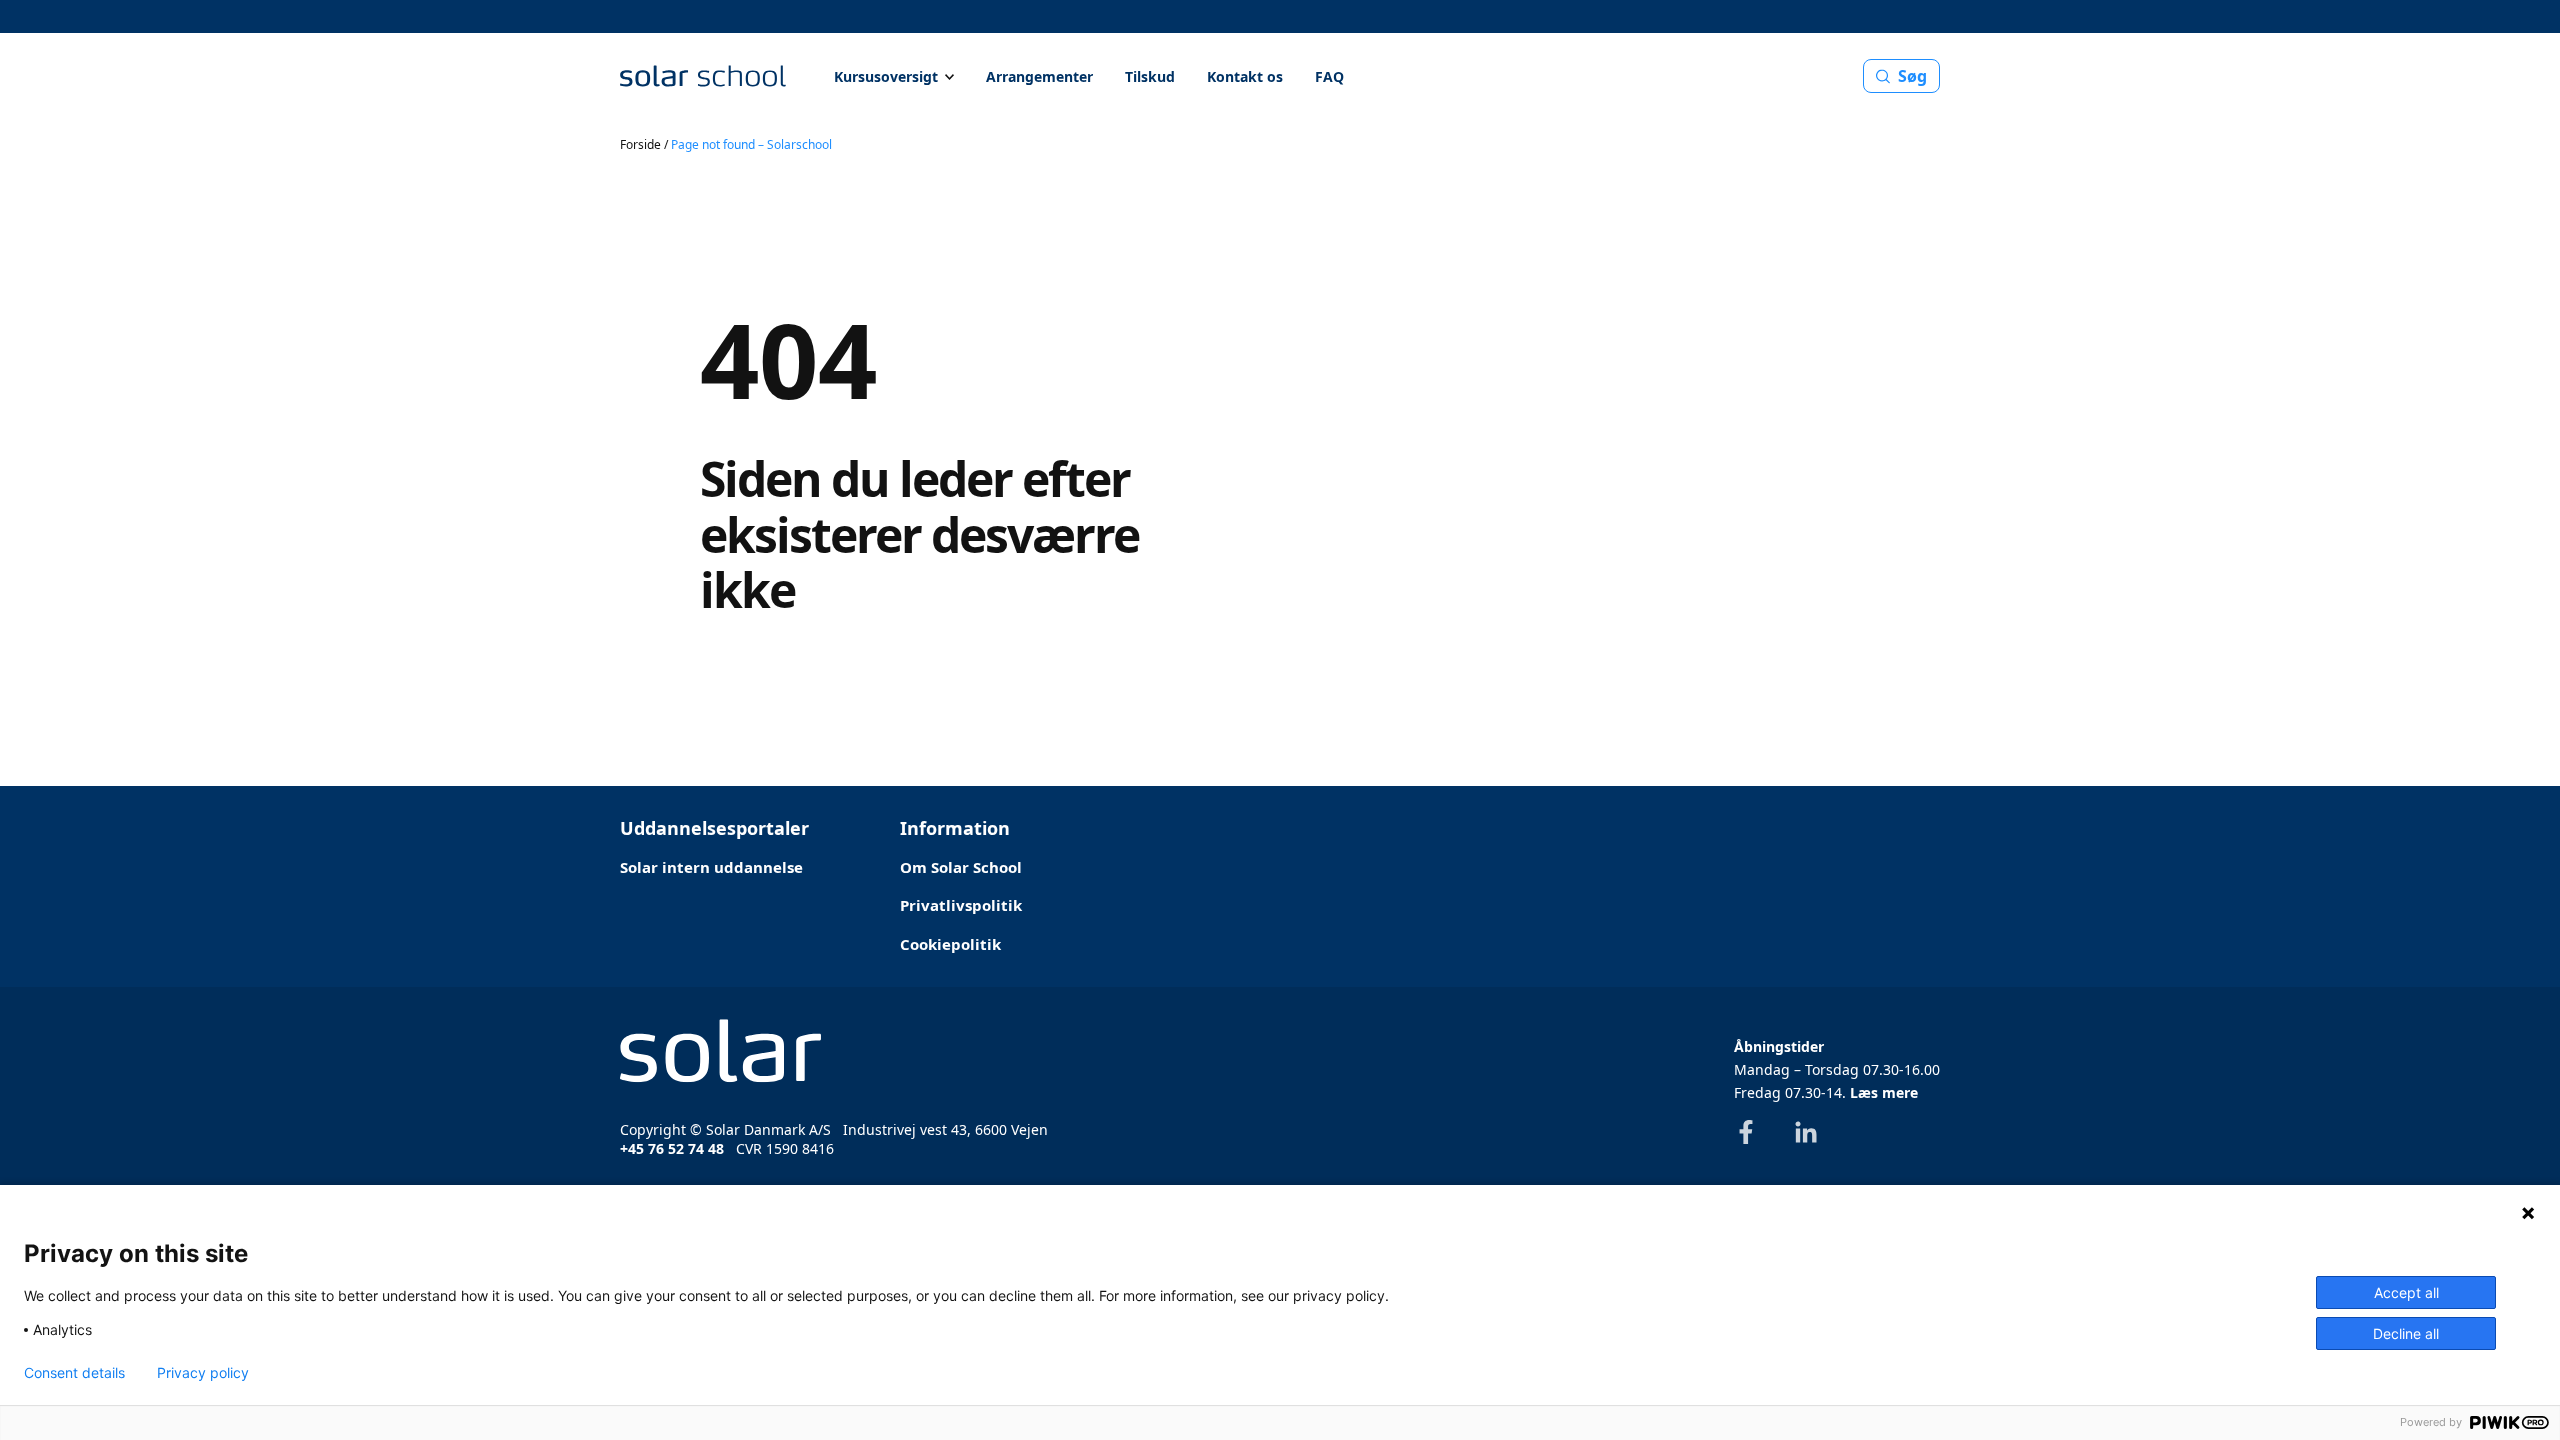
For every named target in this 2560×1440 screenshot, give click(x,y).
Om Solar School (961, 867)
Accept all (2406, 1292)
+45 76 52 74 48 (672, 1148)
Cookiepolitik (950, 944)
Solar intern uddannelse (711, 867)
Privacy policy (203, 1373)
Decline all (2406, 1333)
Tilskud (1150, 76)
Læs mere (1884, 1092)
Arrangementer (1039, 76)
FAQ (1329, 76)
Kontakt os (1245, 76)
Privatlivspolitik (961, 905)
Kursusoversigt (886, 76)
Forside (640, 144)
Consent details (74, 1373)
